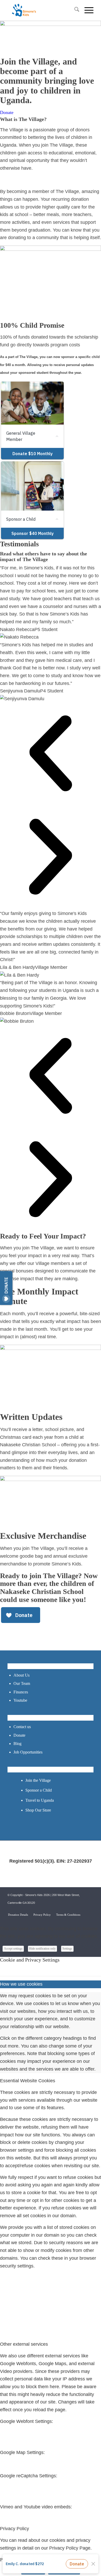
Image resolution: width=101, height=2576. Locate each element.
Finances (21, 1692)
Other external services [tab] (24, 2344)
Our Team (22, 1683)
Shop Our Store (38, 1810)
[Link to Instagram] (90, 1909)
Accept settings (13, 1949)
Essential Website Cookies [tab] (28, 2081)
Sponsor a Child (39, 1790)
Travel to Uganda (40, 1800)
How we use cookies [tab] (21, 1984)
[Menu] (86, 10)
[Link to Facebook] (74, 1909)
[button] (51, 755)
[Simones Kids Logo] (42, 10)
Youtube (20, 1700)
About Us (21, 1675)
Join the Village (38, 1780)
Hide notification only (42, 1949)
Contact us (22, 1727)
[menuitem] (74, 10)
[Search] (74, 10)
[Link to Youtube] (82, 1909)
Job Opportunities (28, 1752)
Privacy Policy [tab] (15, 2529)
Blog (17, 1744)
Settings (67, 1949)
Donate (19, 1735)
